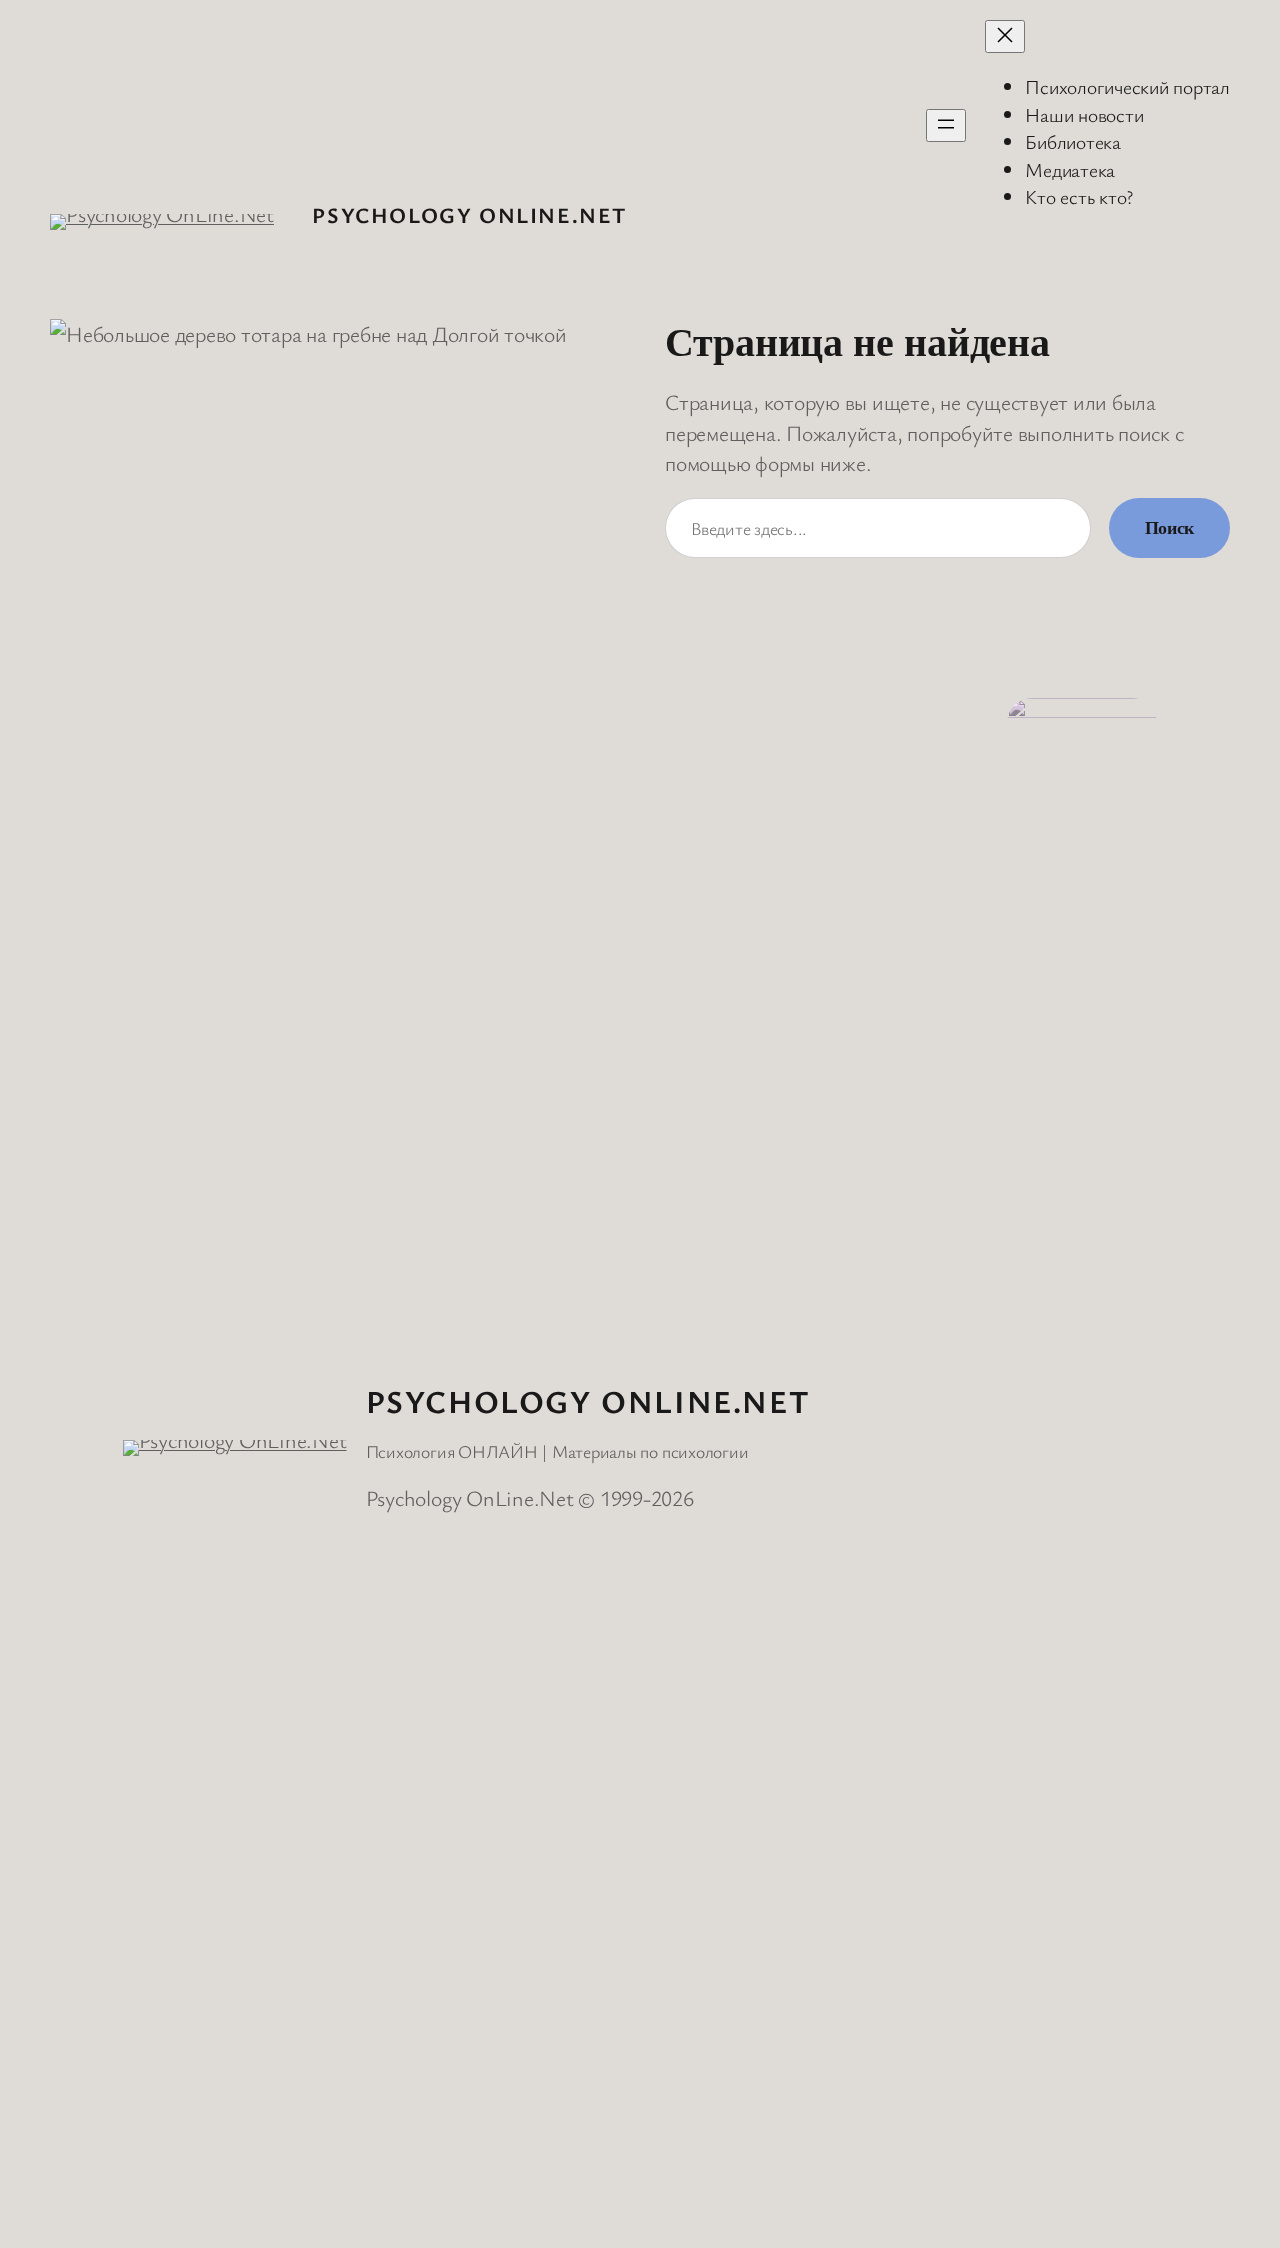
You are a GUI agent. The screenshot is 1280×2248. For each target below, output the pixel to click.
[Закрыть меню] (1005, 36)
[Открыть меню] (946, 125)
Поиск (1169, 528)
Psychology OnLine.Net (469, 214)
